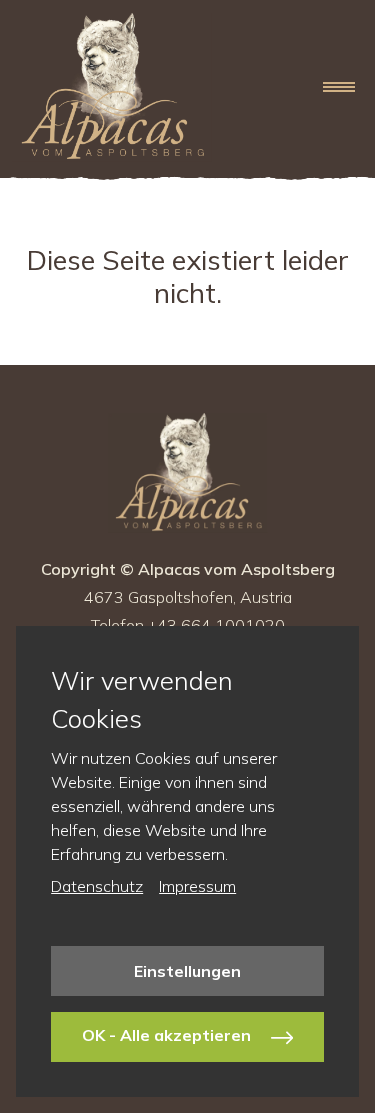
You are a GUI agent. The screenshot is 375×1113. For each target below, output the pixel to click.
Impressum (197, 886)
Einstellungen (187, 971)
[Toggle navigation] (339, 87)
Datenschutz (97, 886)
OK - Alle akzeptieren (168, 1035)
